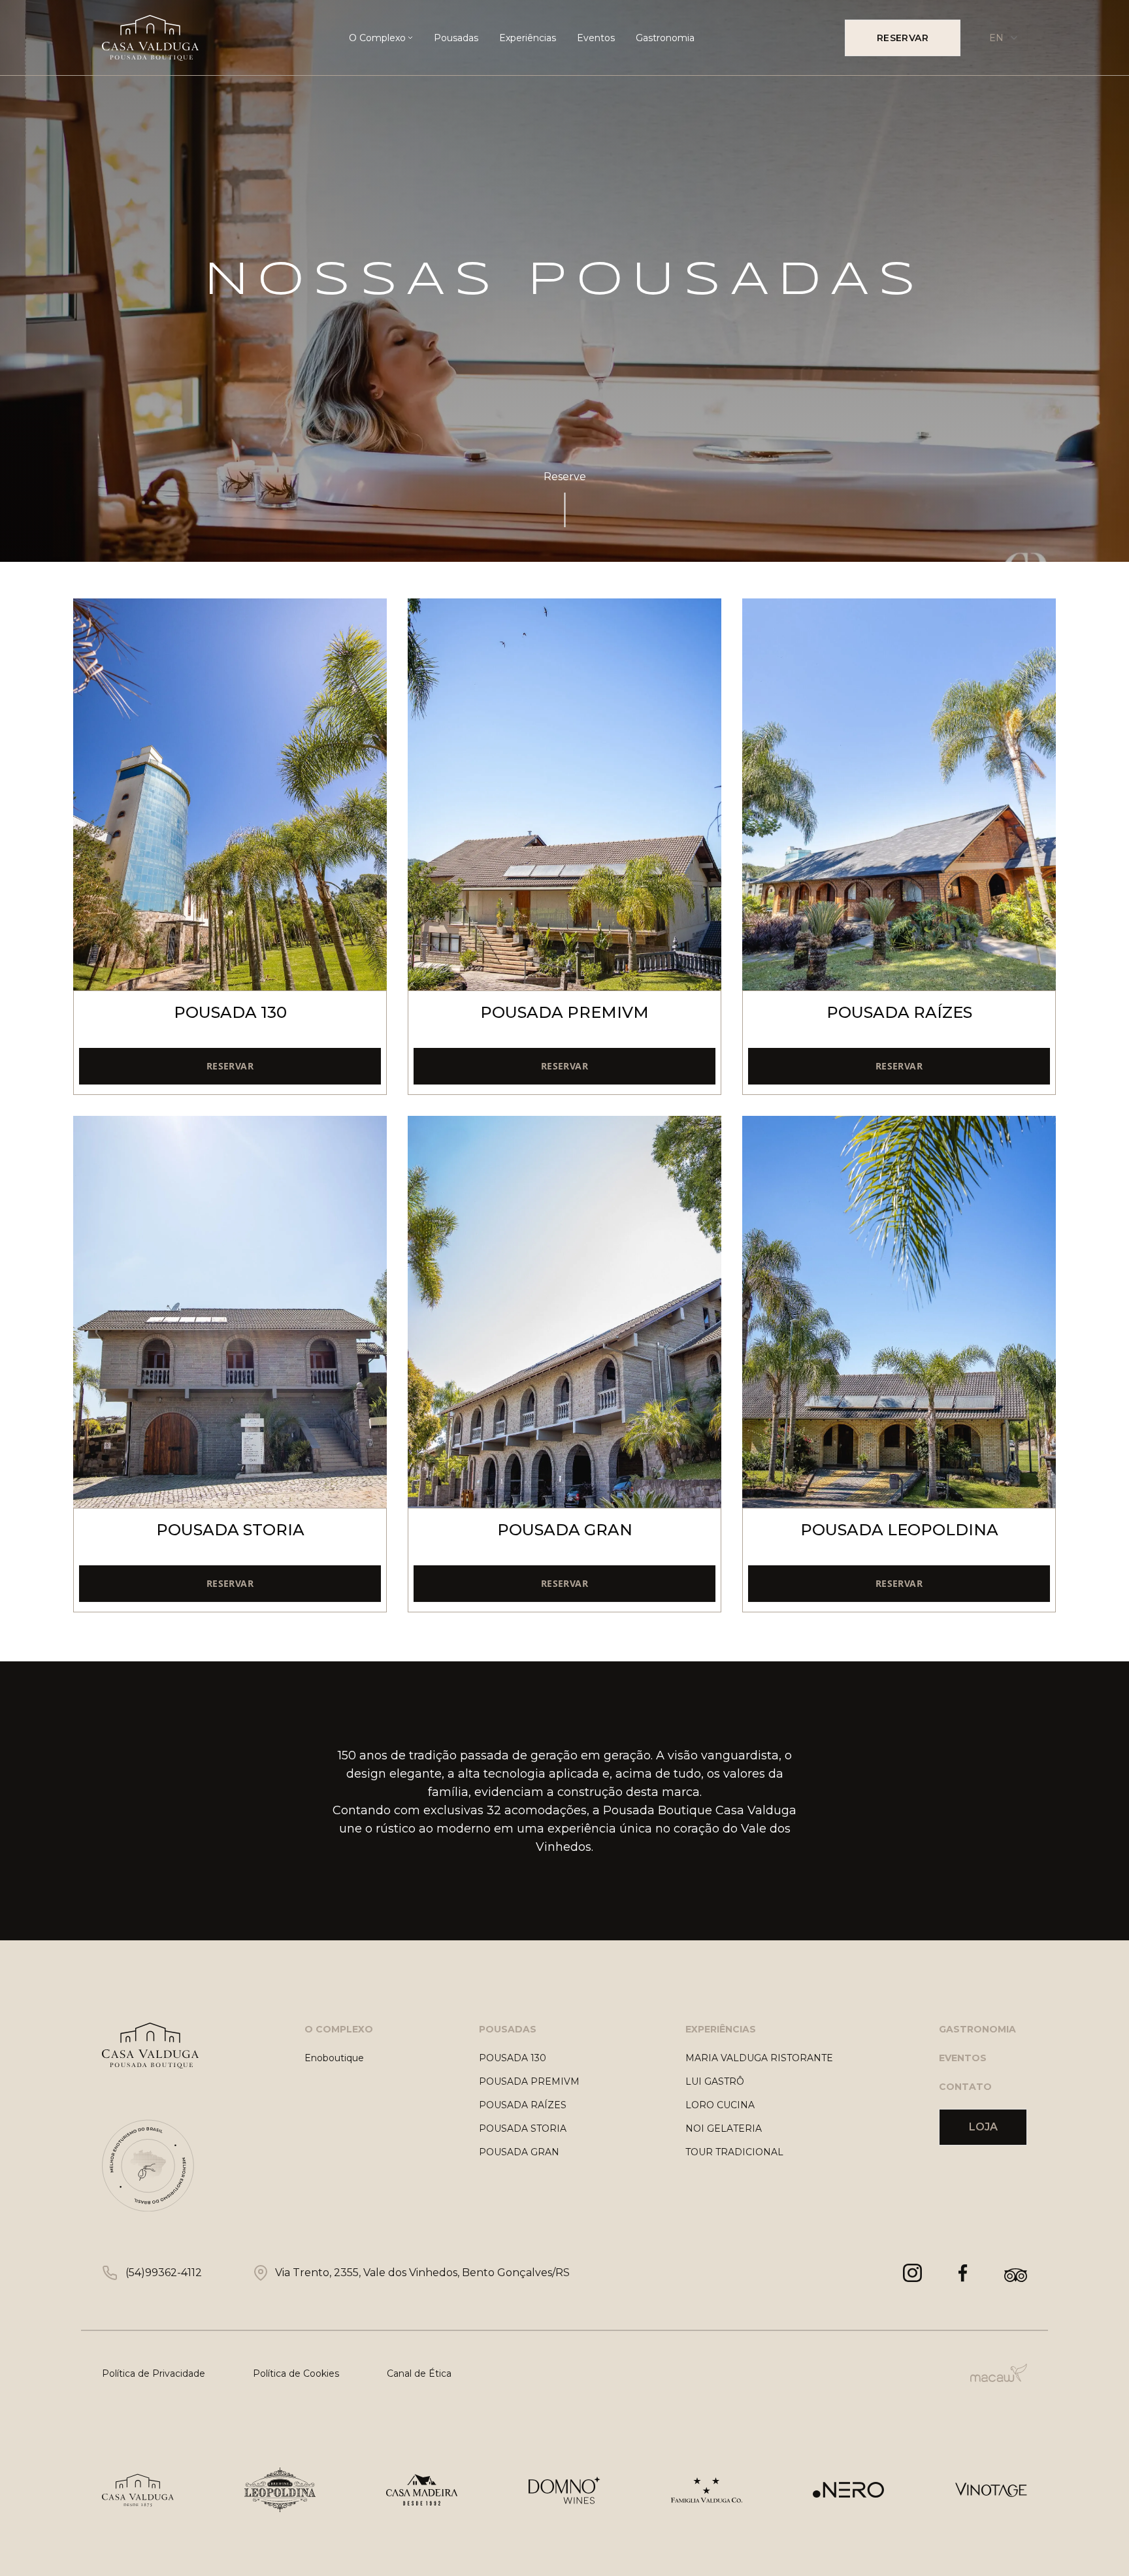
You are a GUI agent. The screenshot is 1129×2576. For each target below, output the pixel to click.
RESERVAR (903, 38)
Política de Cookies (296, 2373)
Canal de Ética (419, 2373)
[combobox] (1004, 38)
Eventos (596, 38)
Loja (983, 2127)
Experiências (528, 38)
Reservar (230, 1066)
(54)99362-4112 (164, 2273)
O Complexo (377, 38)
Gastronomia (665, 38)
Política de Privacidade (154, 2373)
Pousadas (456, 38)
